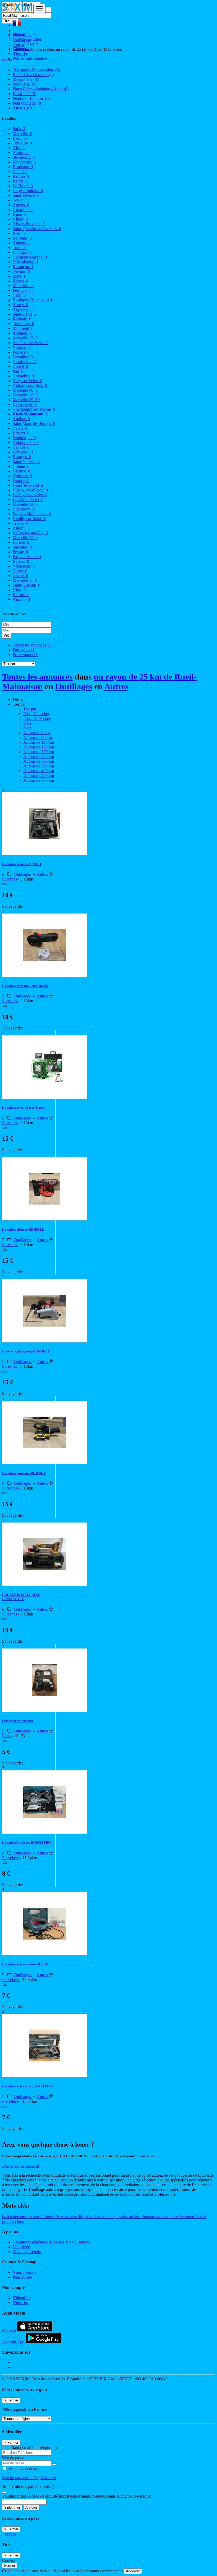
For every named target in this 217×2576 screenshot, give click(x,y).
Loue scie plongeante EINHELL (26, 1351)
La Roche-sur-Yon (30, 533)
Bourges (22, 457)
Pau (18, 371)
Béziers (21, 433)
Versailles (23, 357)
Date (27, 723)
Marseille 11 (25, 580)
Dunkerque (24, 438)
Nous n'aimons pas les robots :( (28, 2487)
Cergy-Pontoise (28, 191)
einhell (176, 2217)
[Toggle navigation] (39, 9)
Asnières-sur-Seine (31, 343)
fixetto (201, 2217)
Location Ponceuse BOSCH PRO (26, 1842)
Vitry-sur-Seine (28, 381)
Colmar (21, 466)
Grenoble (23, 210)
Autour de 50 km (38, 737)
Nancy (20, 305)
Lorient (21, 542)
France (10, 2534)
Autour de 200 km (39, 752)
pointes (9, 2221)
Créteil (20, 366)
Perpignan (23, 290)
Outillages (74, 686)
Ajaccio (21, 599)
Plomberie (25, 84)
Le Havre (23, 186)
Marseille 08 (25, 390)
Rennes (21, 176)
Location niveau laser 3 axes (23, 1107)
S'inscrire (31, 44)
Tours (20, 248)
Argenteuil (24, 309)
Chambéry (25, 509)
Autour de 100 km (39, 742)
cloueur (189, 2217)
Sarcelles (22, 547)
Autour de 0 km (37, 733)
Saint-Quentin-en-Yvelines (37, 229)
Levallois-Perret (28, 500)
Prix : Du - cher (36, 714)
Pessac (20, 552)
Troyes (21, 523)
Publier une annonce (30, 58)
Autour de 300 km (39, 761)
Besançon (23, 267)
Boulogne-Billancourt (33, 300)
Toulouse (22, 143)
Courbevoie (25, 362)
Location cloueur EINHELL (23, 1230)
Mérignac (23, 452)
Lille (20, 172)
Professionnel (26, 655)
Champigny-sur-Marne (34, 409)
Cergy (20, 571)
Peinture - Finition (31, 98)
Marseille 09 (26, 400)
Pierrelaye (11, 1858)
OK (7, 636)
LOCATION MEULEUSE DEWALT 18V (21, 1597)
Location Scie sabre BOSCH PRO (27, 2086)
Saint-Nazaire (26, 462)
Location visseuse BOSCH (22, 864)
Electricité (24, 94)
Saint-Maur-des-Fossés (34, 423)
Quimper (22, 476)
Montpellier (24, 162)
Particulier (24, 650)
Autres (22, 108)
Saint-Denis (25, 314)
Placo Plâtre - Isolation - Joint (41, 89)
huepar (149, 2217)
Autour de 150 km (39, 747)
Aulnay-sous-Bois (30, 385)
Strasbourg (24, 157)
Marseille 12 (25, 538)
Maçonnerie (26, 79)
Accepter (133, 2571)
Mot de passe (13, 2458)
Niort (19, 590)
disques (115, 2217)
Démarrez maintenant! (21, 2166)
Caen (19, 295)
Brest (19, 233)
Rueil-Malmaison (30, 414)
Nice (19, 148)
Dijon (20, 214)
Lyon (20, 138)
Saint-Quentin (26, 585)
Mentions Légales (28, 2252)
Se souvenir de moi (24, 2469)
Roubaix (22, 319)
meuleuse (69, 2217)
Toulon (21, 200)
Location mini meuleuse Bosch (25, 986)
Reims (20, 181)
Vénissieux (24, 566)
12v (57, 2217)
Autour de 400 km (39, 771)
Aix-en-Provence (29, 224)
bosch (8, 2217)
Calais (20, 428)
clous (19, 2221)
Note (27, 728)
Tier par (30, 709)
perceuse (21, 2217)
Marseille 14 (25, 504)
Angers (21, 205)
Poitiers (21, 352)
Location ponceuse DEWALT (24, 1473)
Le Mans (22, 238)
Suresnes (10, 879)
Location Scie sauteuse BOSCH (25, 1964)
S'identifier (32, 39)
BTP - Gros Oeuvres (33, 75)
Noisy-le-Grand (28, 485)
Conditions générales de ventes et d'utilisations (51, 2242)
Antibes (21, 419)
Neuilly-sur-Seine (30, 519)
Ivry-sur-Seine (27, 557)
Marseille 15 (25, 395)
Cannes (21, 447)
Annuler (31, 2507)
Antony (21, 528)
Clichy (20, 576)
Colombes (23, 376)
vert (166, 2217)
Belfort (21, 595)
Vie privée (21, 2247)
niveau (128, 2217)
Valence (21, 471)
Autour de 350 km (39, 766)
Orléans (21, 271)
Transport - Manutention (36, 70)
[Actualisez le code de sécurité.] (4, 2491)
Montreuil (23, 328)
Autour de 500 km (39, 780)
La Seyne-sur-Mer (30, 495)
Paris (19, 129)
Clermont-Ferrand (30, 257)
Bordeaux (23, 167)
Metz (19, 276)
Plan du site (22, 2277)
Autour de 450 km (39, 776)
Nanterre (22, 347)
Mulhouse (23, 286)
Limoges (22, 252)
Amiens (21, 243)
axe (159, 2217)
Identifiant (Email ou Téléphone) (29, 2448)
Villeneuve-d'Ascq (30, 490)
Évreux (21, 561)
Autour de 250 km (39, 757)
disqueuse (87, 2217)
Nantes (21, 153)
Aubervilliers (26, 442)
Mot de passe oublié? (20, 2478)
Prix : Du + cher (37, 718)
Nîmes (20, 219)
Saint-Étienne (26, 195)
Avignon (22, 333)
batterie (102, 2217)
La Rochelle (25, 404)
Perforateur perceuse (18, 1721)
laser (139, 2217)
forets (49, 2217)
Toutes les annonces (32, 645)
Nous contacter (25, 2272)
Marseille (22, 134)
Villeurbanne (26, 262)
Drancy (21, 481)
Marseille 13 (25, 338)
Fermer (10, 2566)
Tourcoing (23, 324)
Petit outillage (28, 103)
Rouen (20, 281)
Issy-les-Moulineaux (32, 514)
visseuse (36, 2217)
